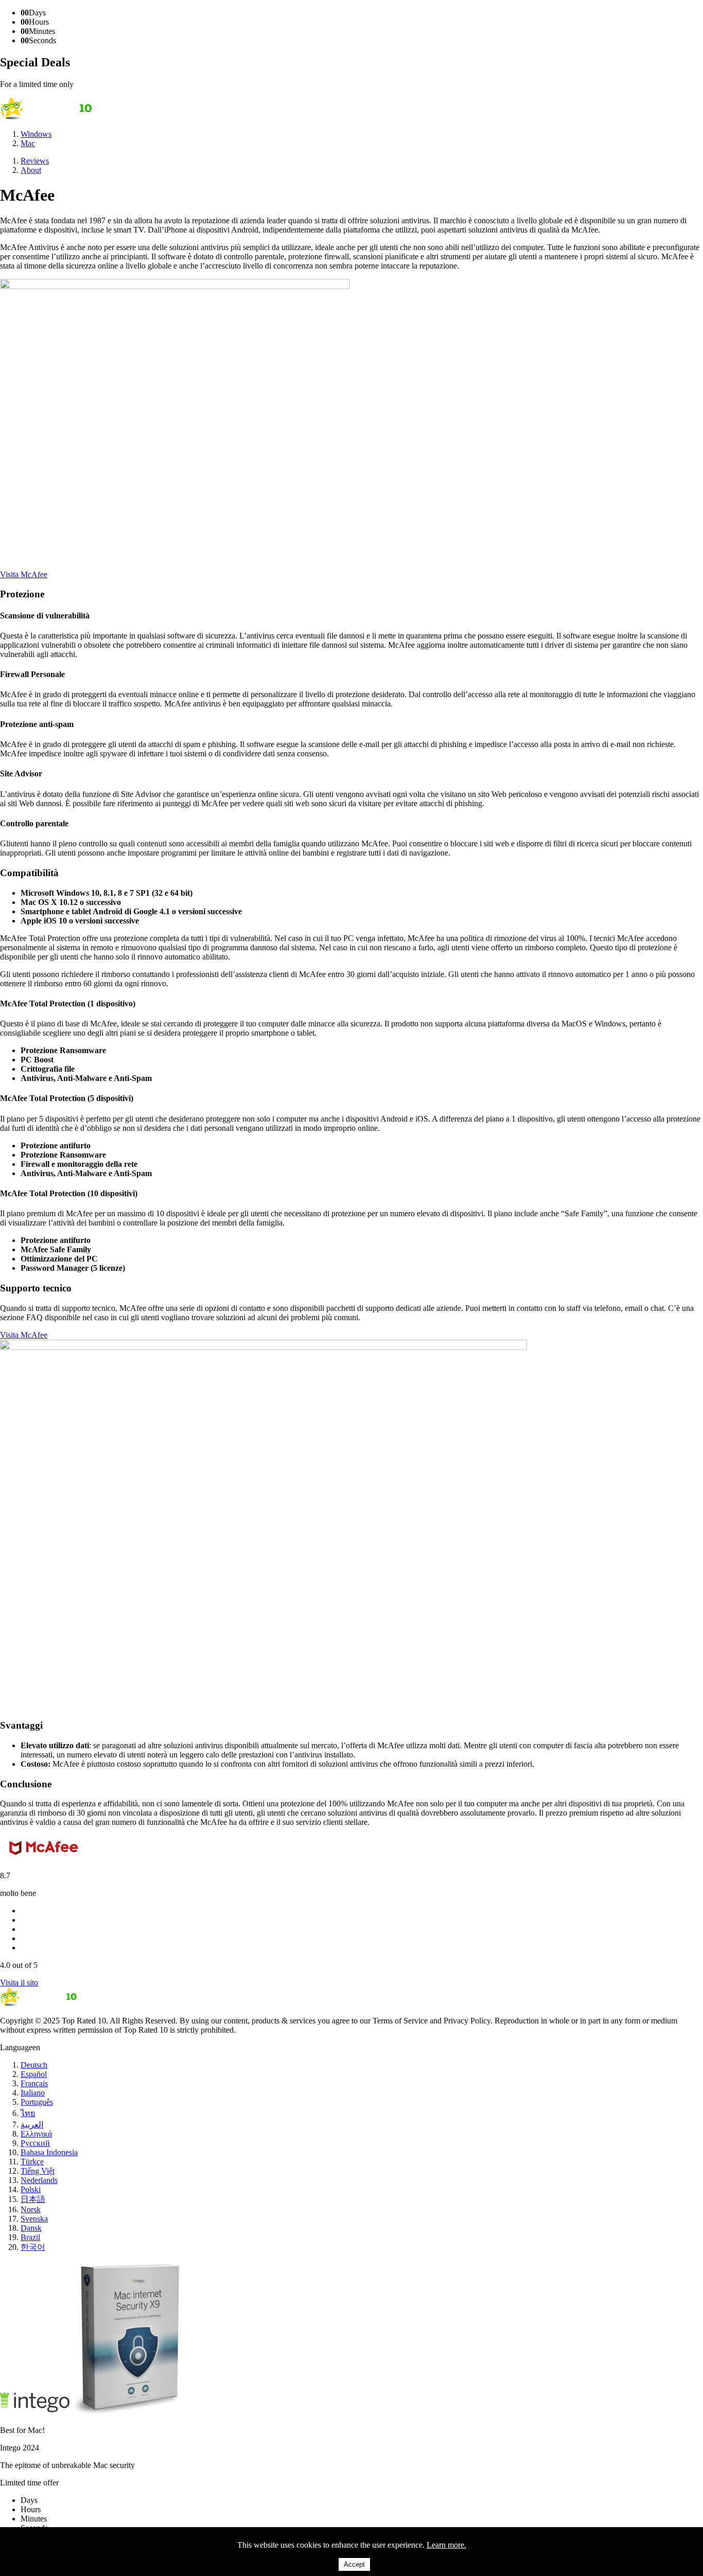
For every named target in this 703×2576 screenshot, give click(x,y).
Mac (28, 143)
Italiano (33, 2093)
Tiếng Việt (38, 2171)
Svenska (34, 2219)
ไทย (28, 2113)
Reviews (35, 161)
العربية (32, 2125)
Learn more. (446, 2545)
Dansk (31, 2228)
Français (34, 2083)
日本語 (33, 2199)
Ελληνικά (36, 2134)
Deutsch (34, 2065)
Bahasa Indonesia (49, 2152)
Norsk (31, 2209)
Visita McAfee (24, 574)
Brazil (30, 2237)
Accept (354, 2564)
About (31, 170)
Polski (31, 2189)
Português (37, 2102)
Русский (35, 2143)
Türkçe (32, 2162)
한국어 (33, 2247)
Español (34, 2074)
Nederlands (39, 2180)
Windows (36, 134)
